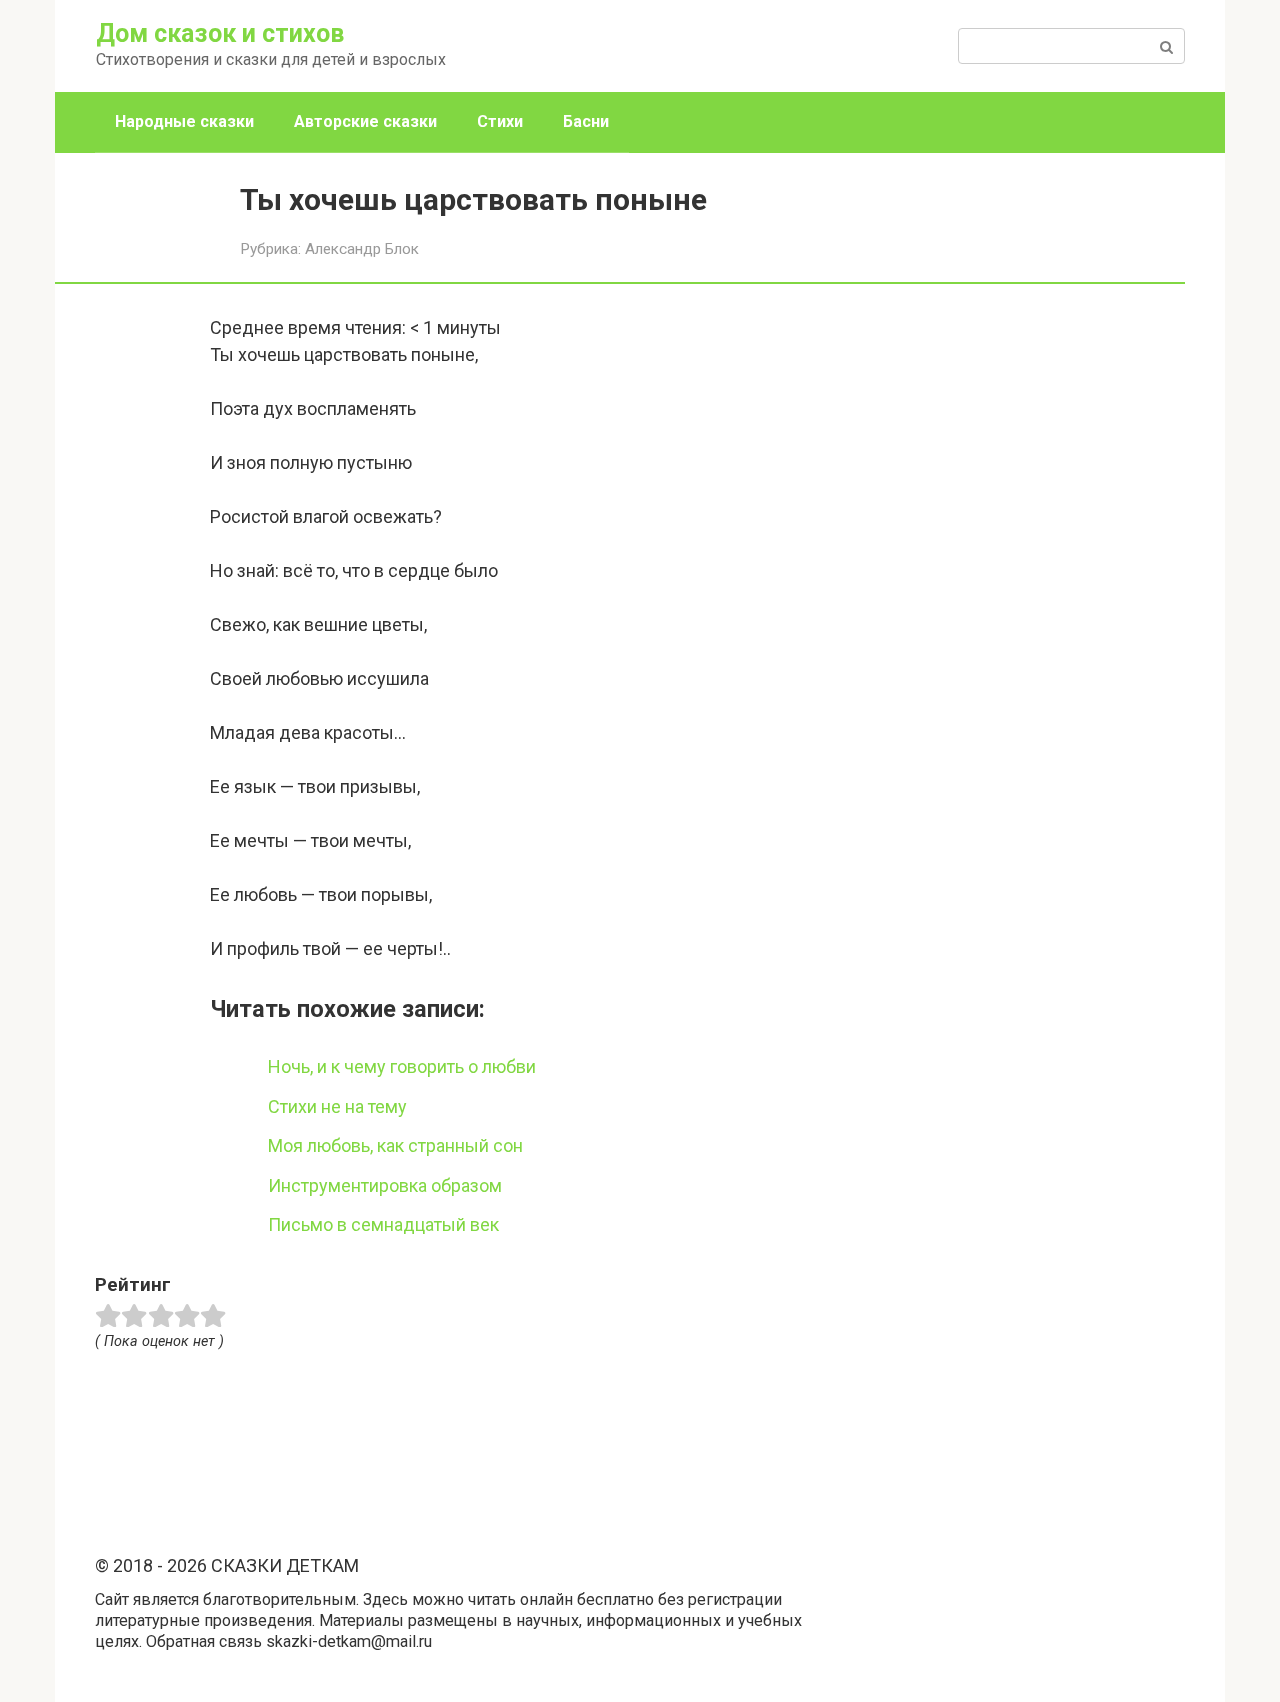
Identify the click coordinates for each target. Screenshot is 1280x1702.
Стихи (500, 121)
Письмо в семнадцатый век (383, 1224)
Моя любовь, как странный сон (395, 1145)
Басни (586, 121)
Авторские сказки (365, 121)
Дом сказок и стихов (220, 33)
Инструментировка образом (385, 1185)
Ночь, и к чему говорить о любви (402, 1066)
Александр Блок (362, 249)
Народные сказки (184, 121)
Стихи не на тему (337, 1106)
